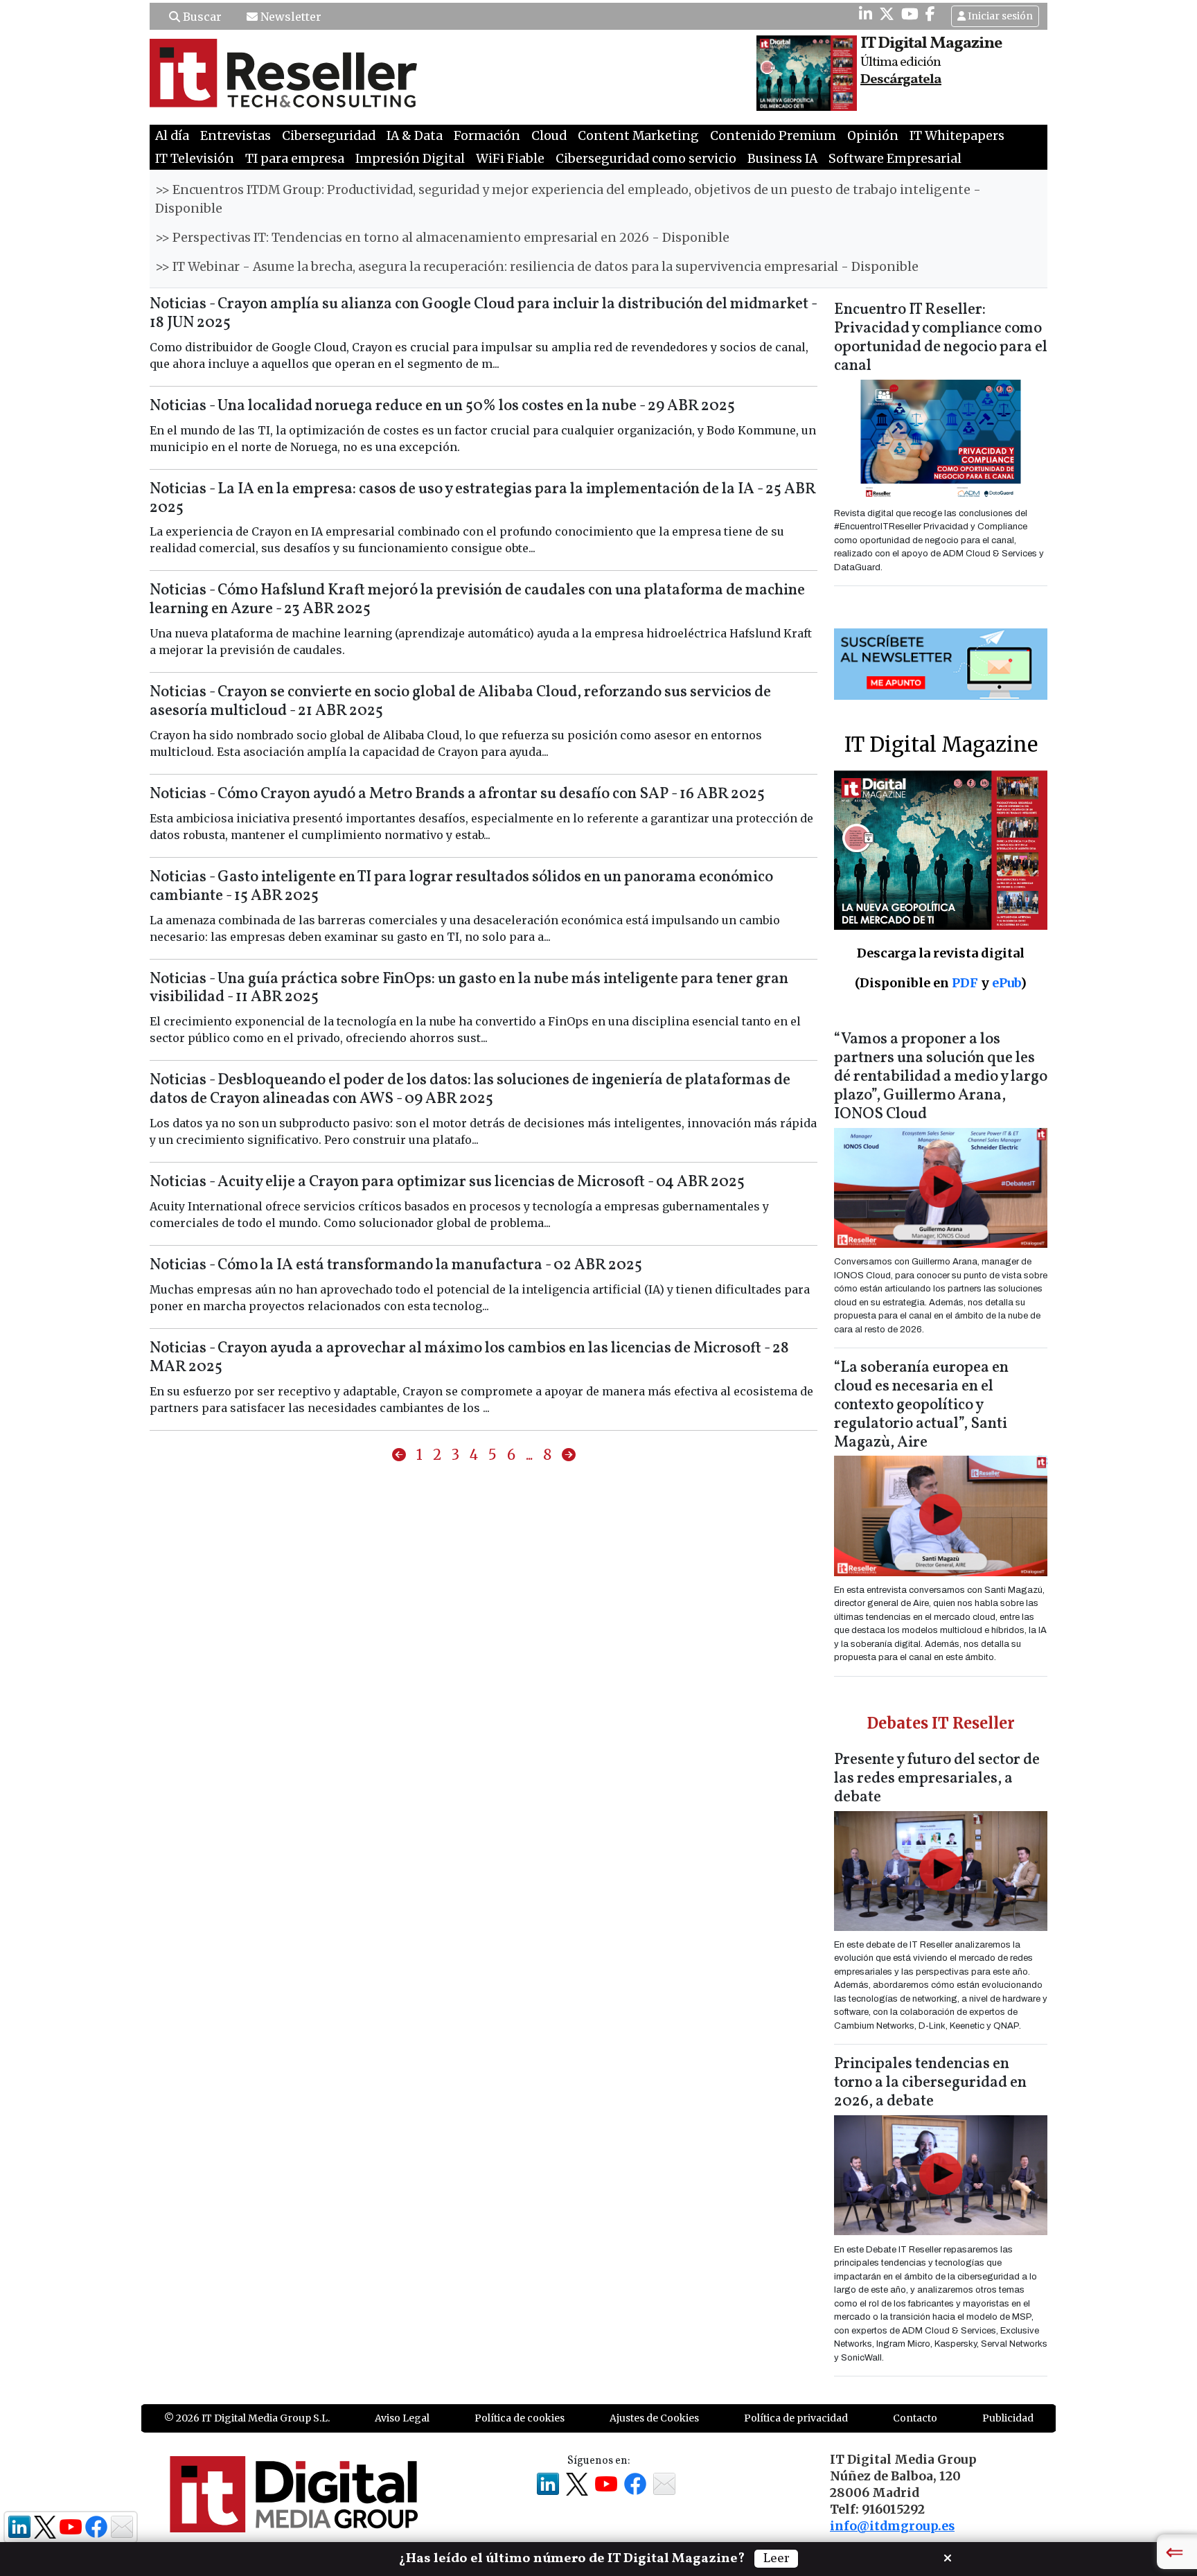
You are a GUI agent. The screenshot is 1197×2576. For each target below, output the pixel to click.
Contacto (915, 2418)
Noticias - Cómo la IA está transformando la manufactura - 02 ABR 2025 (396, 1265)
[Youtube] (910, 14)
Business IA (782, 159)
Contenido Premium (773, 136)
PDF (965, 983)
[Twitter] (887, 14)
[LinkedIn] (866, 14)
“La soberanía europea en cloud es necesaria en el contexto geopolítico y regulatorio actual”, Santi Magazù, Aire (921, 1405)
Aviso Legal (402, 2418)
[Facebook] (930, 14)
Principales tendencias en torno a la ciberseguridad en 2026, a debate (930, 2083)
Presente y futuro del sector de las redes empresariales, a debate (937, 1779)
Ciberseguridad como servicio (646, 159)
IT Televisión (195, 159)
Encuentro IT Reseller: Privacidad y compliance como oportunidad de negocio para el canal (941, 338)
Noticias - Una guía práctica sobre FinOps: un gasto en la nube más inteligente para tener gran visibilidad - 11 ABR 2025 (469, 989)
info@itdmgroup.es (892, 2526)
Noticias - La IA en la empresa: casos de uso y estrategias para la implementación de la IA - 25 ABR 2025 (482, 499)
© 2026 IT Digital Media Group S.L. (247, 2418)
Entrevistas (236, 136)
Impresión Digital (410, 159)
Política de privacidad (796, 2418)
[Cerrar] (948, 2557)
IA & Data (415, 136)
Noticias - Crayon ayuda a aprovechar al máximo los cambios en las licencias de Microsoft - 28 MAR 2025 (469, 1358)
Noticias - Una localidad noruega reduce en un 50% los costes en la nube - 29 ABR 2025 (442, 406)
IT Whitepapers (957, 136)
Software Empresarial (895, 159)
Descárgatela (901, 80)
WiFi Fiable (510, 159)
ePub (1006, 983)
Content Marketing (638, 136)
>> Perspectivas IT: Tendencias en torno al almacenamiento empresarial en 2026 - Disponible (442, 238)
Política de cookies (520, 2418)
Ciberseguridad (329, 136)
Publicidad (1008, 2418)
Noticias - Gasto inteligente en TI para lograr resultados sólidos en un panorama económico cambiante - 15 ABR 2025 (461, 887)
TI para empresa (295, 159)
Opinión (873, 136)
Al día (172, 136)
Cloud (549, 136)
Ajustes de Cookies (654, 2418)
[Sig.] (569, 1456)
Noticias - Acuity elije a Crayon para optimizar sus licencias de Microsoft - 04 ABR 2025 (447, 1182)
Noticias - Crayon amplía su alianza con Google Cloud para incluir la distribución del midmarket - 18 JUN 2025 (483, 314)
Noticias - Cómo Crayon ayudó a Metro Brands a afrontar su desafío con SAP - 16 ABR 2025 (457, 794)
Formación (487, 136)
